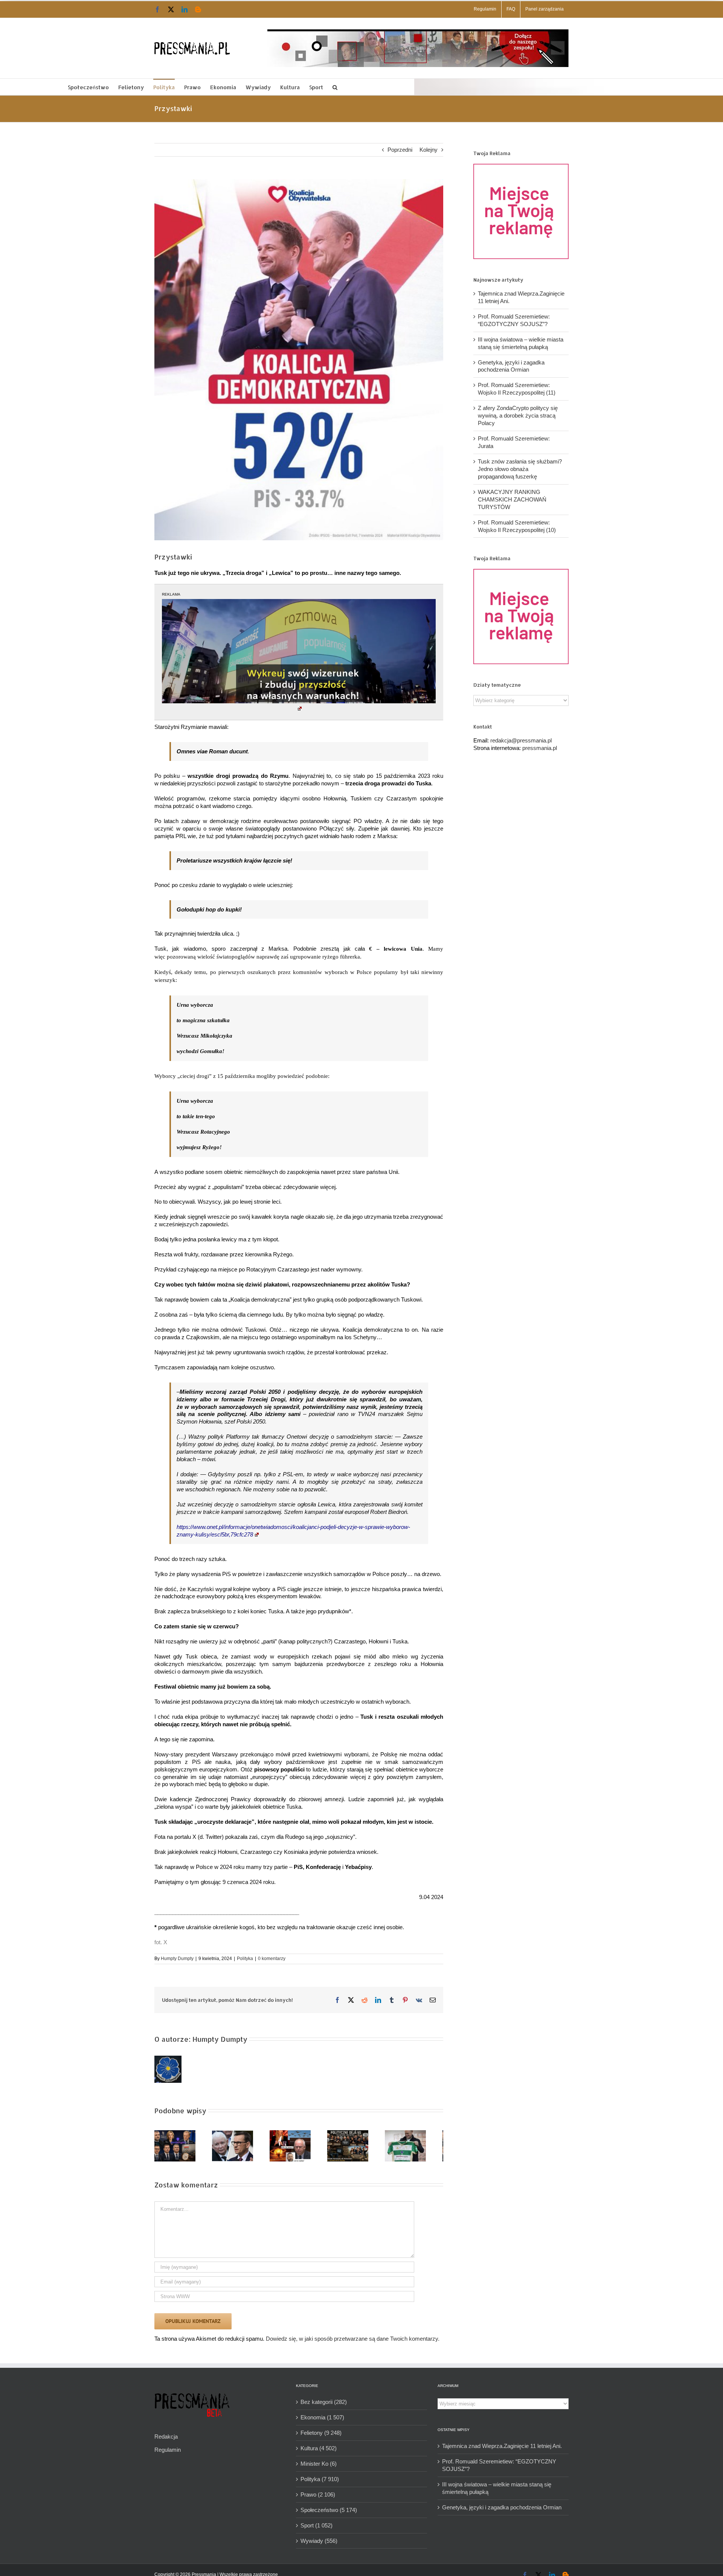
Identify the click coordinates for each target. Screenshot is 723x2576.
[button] (335, 87)
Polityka (245, 1959)
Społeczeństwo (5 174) (329, 2513)
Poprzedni (400, 150)
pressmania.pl (540, 748)
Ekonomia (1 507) (322, 2420)
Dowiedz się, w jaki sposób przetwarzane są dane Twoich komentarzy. (353, 2342)
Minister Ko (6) (319, 2467)
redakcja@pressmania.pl (521, 740)
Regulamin (168, 2453)
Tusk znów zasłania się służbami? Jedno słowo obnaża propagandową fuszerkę (520, 469)
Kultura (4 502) (319, 2451)
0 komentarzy (272, 1959)
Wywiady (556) (319, 2544)
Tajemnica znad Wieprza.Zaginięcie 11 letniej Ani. (502, 2449)
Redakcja (166, 2440)
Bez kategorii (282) (324, 2405)
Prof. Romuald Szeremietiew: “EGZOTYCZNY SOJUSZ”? (499, 2468)
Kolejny (429, 150)
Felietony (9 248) (321, 2436)
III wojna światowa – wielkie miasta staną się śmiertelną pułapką (497, 2491)
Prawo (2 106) (318, 2498)
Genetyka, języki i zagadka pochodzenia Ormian (502, 2510)
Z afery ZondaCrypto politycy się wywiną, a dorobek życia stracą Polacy (518, 415)
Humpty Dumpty (177, 1959)
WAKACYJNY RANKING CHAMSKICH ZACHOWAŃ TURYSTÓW (512, 499)
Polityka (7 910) (320, 2482)
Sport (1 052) (317, 2528)
